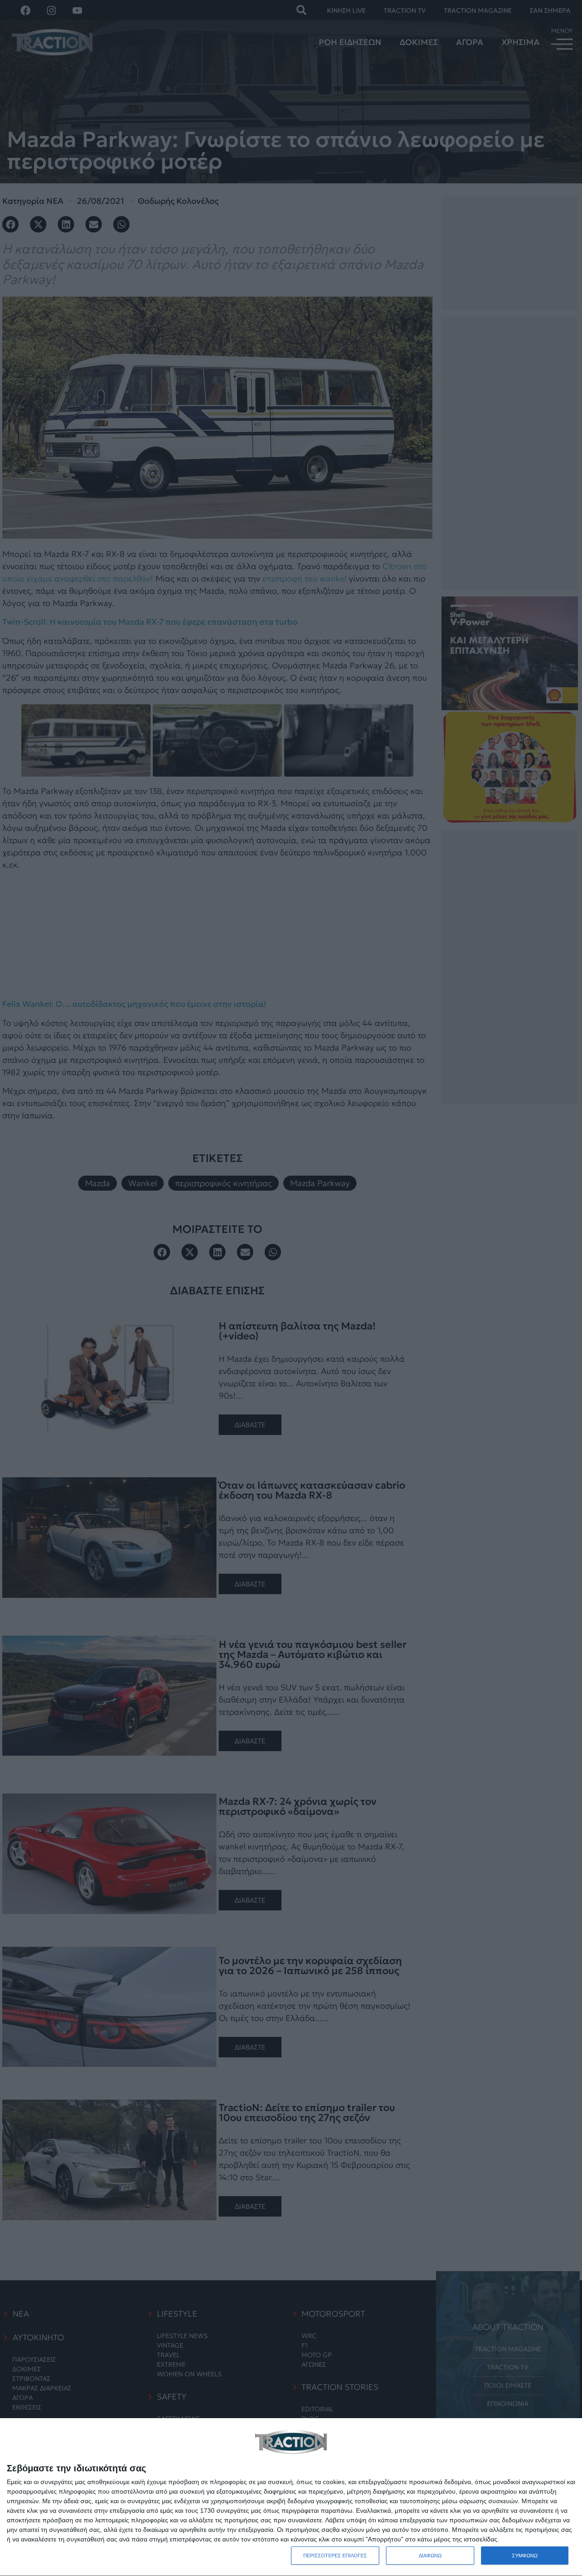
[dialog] (291, 2497)
